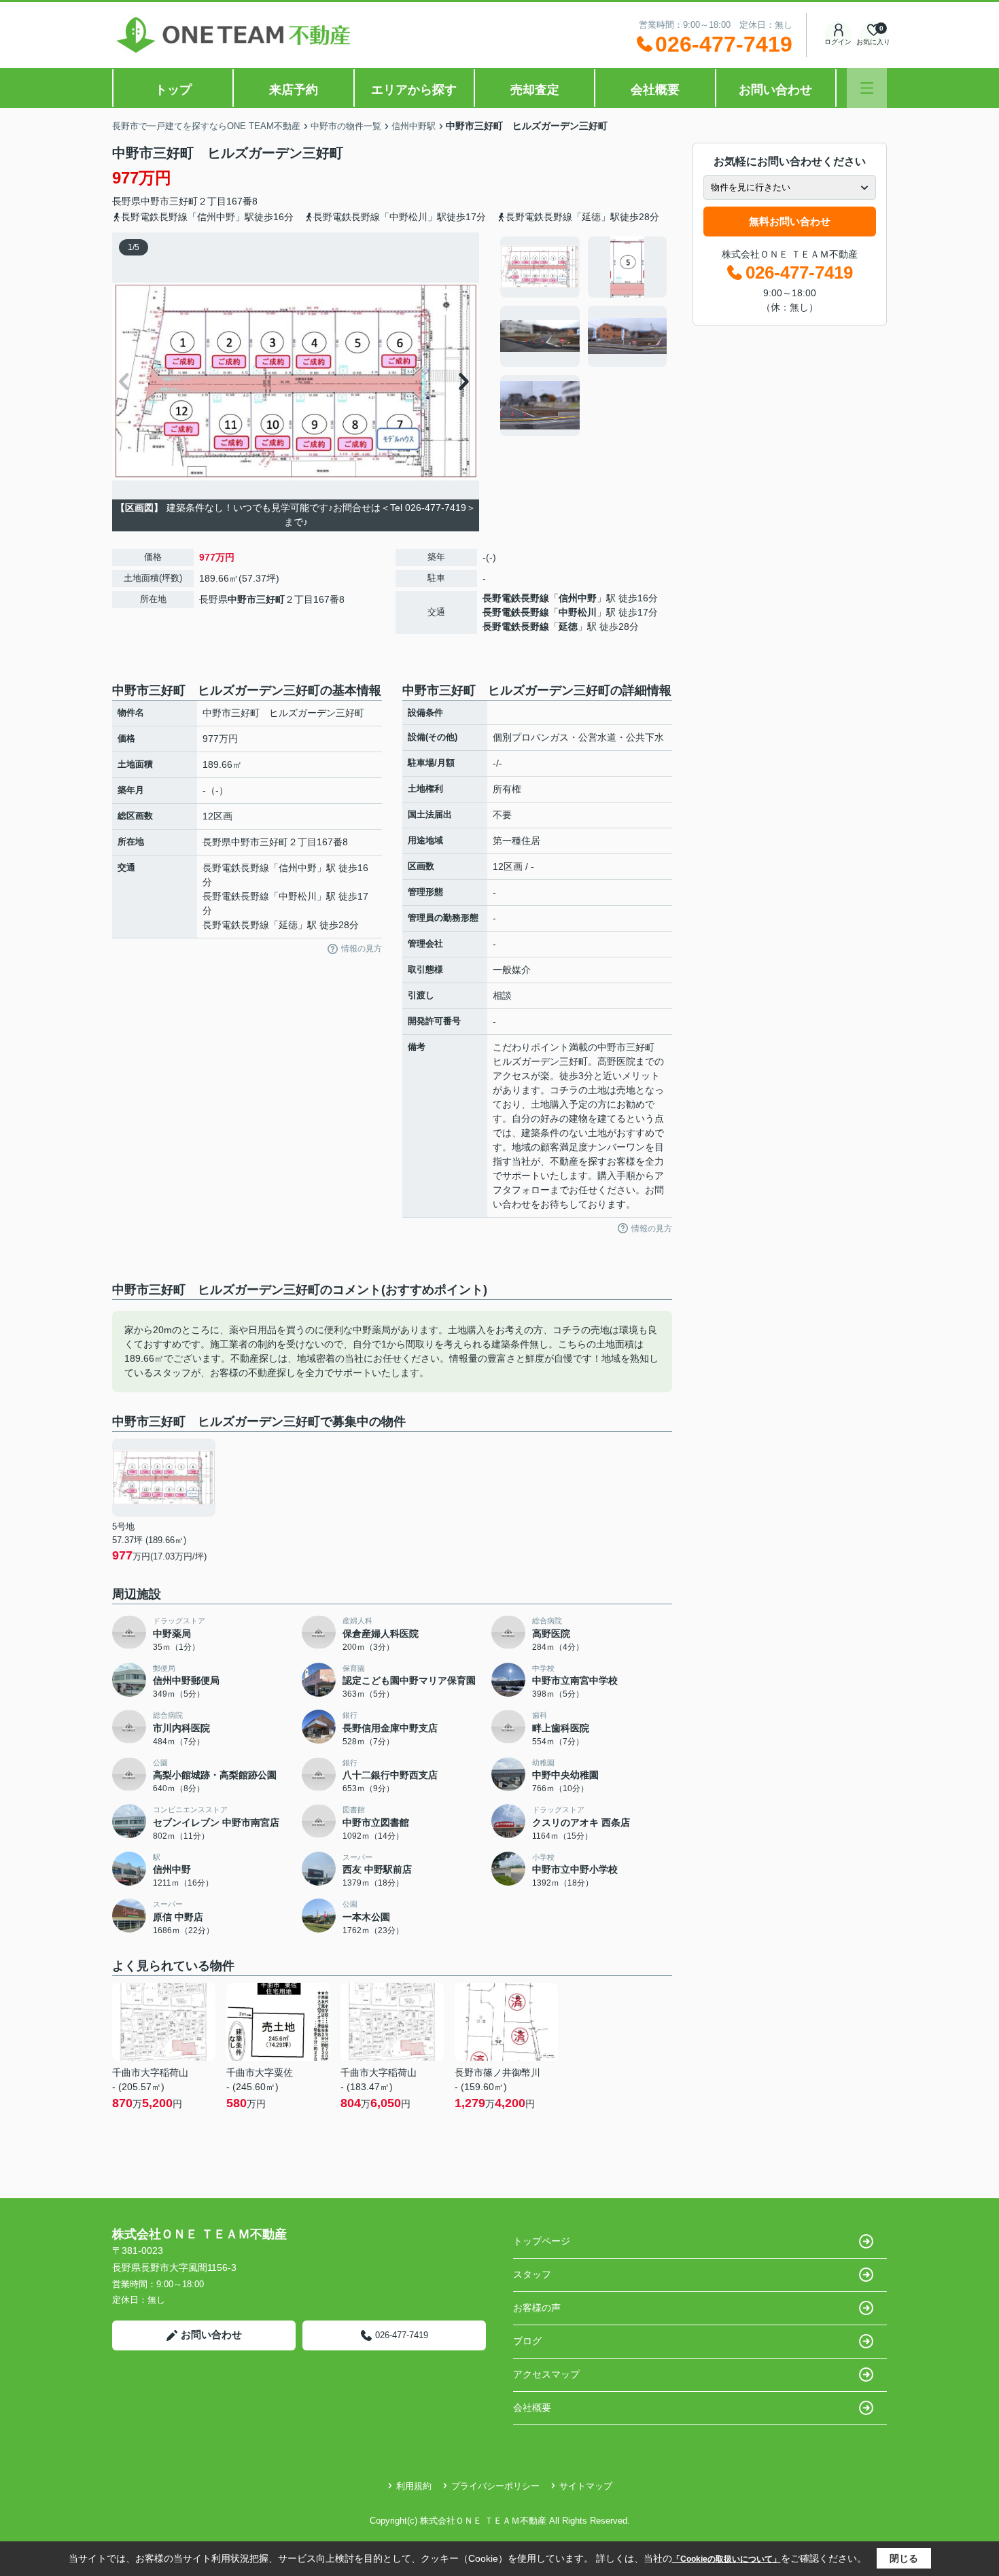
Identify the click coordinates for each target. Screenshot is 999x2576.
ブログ (527, 2341)
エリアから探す (414, 90)
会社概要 (655, 90)
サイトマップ (586, 2486)
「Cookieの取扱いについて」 (726, 2559)
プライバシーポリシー (495, 2486)
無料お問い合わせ (790, 221)
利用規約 (414, 2486)
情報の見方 (362, 949)
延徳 (568, 627)
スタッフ (532, 2274)
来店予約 (294, 90)
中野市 (155, 201)
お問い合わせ (775, 90)
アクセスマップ (546, 2374)
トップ (173, 90)
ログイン (838, 42)
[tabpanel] (584, 336)
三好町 (183, 201)
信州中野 (578, 598)
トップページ (542, 2241)
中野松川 (578, 612)
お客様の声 (537, 2308)
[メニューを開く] (867, 88)
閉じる (904, 2558)
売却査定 (535, 90)
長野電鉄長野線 (516, 598)
